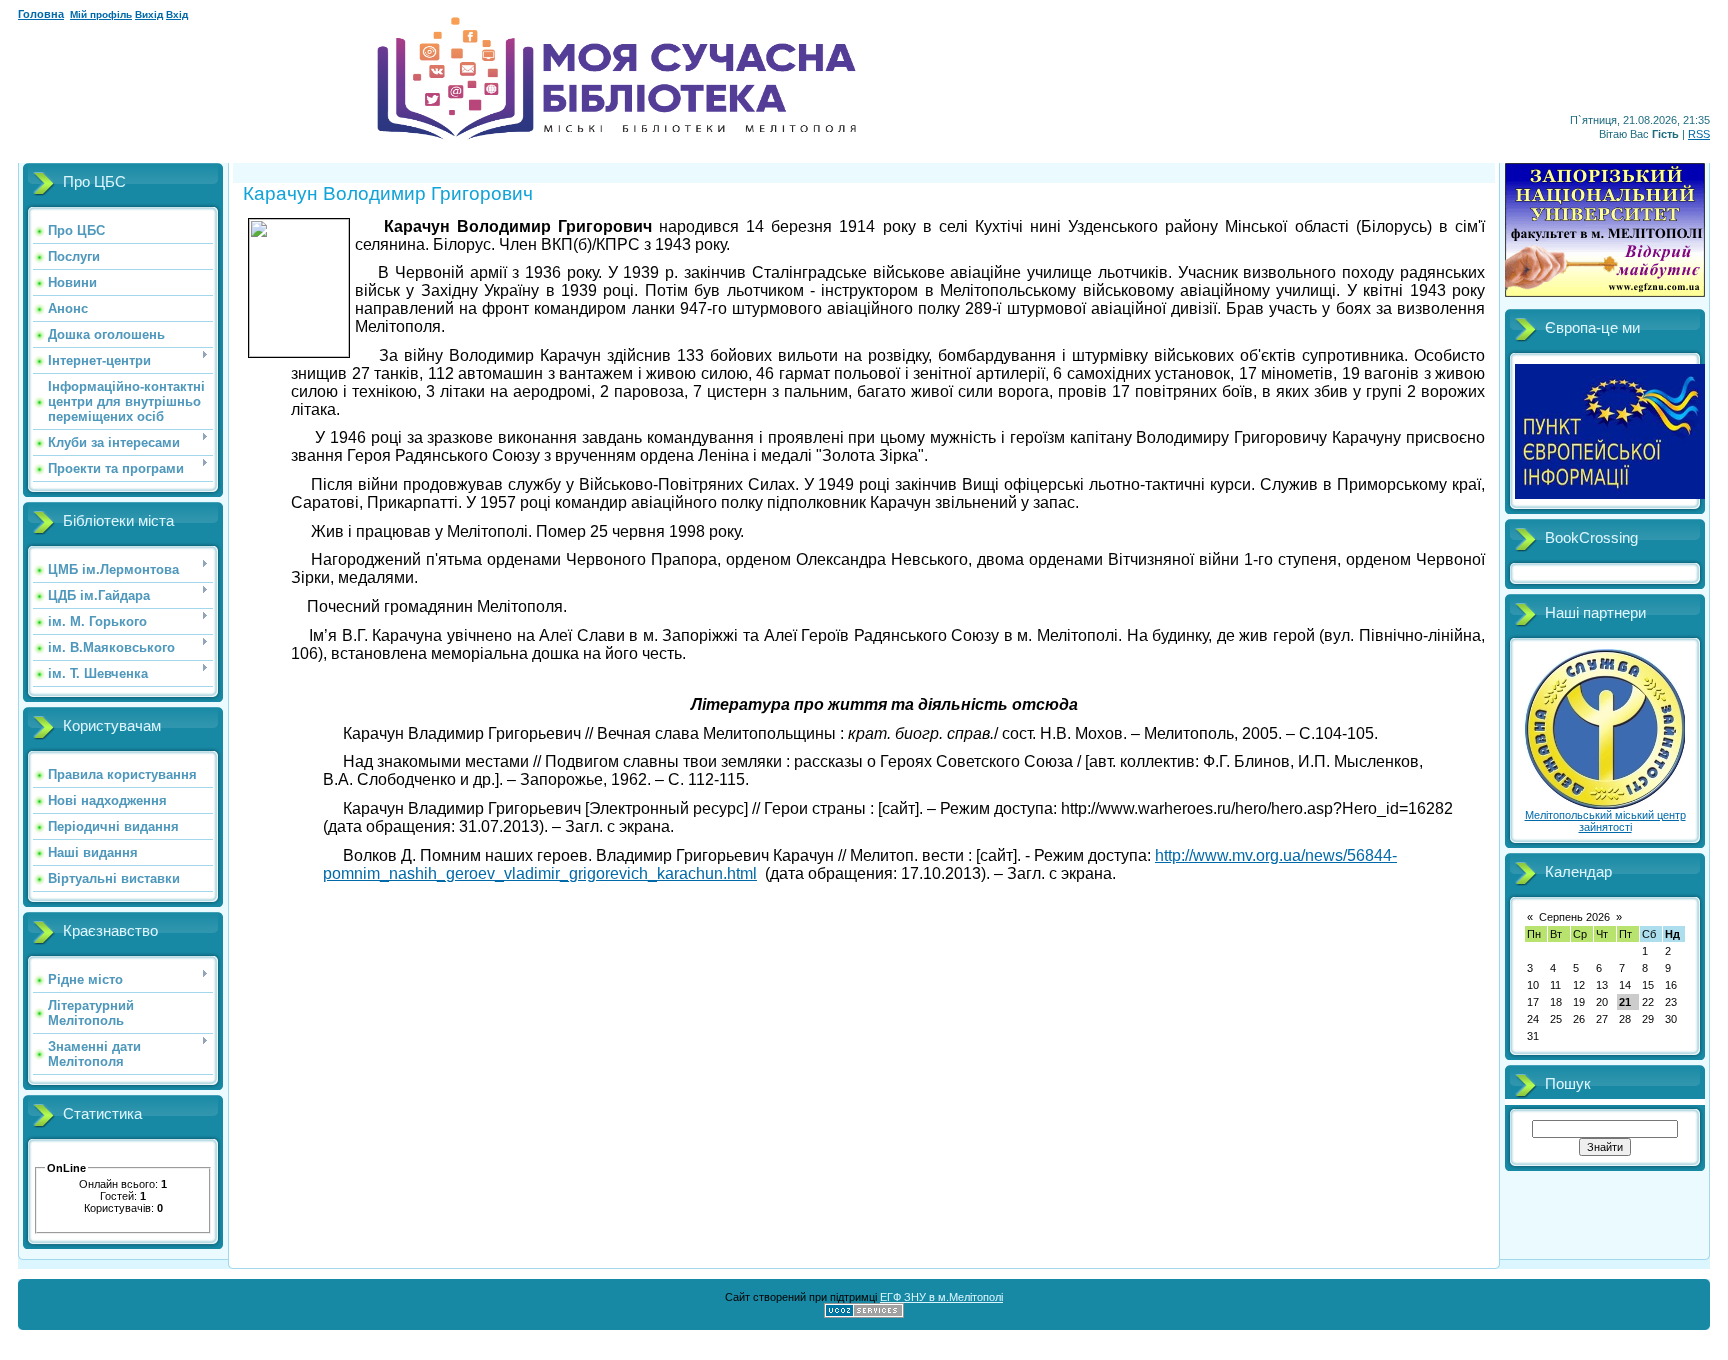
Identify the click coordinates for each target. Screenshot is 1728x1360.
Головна (41, 14)
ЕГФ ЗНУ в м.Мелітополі (941, 1297)
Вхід (177, 14)
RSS (1699, 134)
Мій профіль (101, 14)
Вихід (149, 14)
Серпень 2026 (1574, 917)
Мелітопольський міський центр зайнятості (1605, 821)
